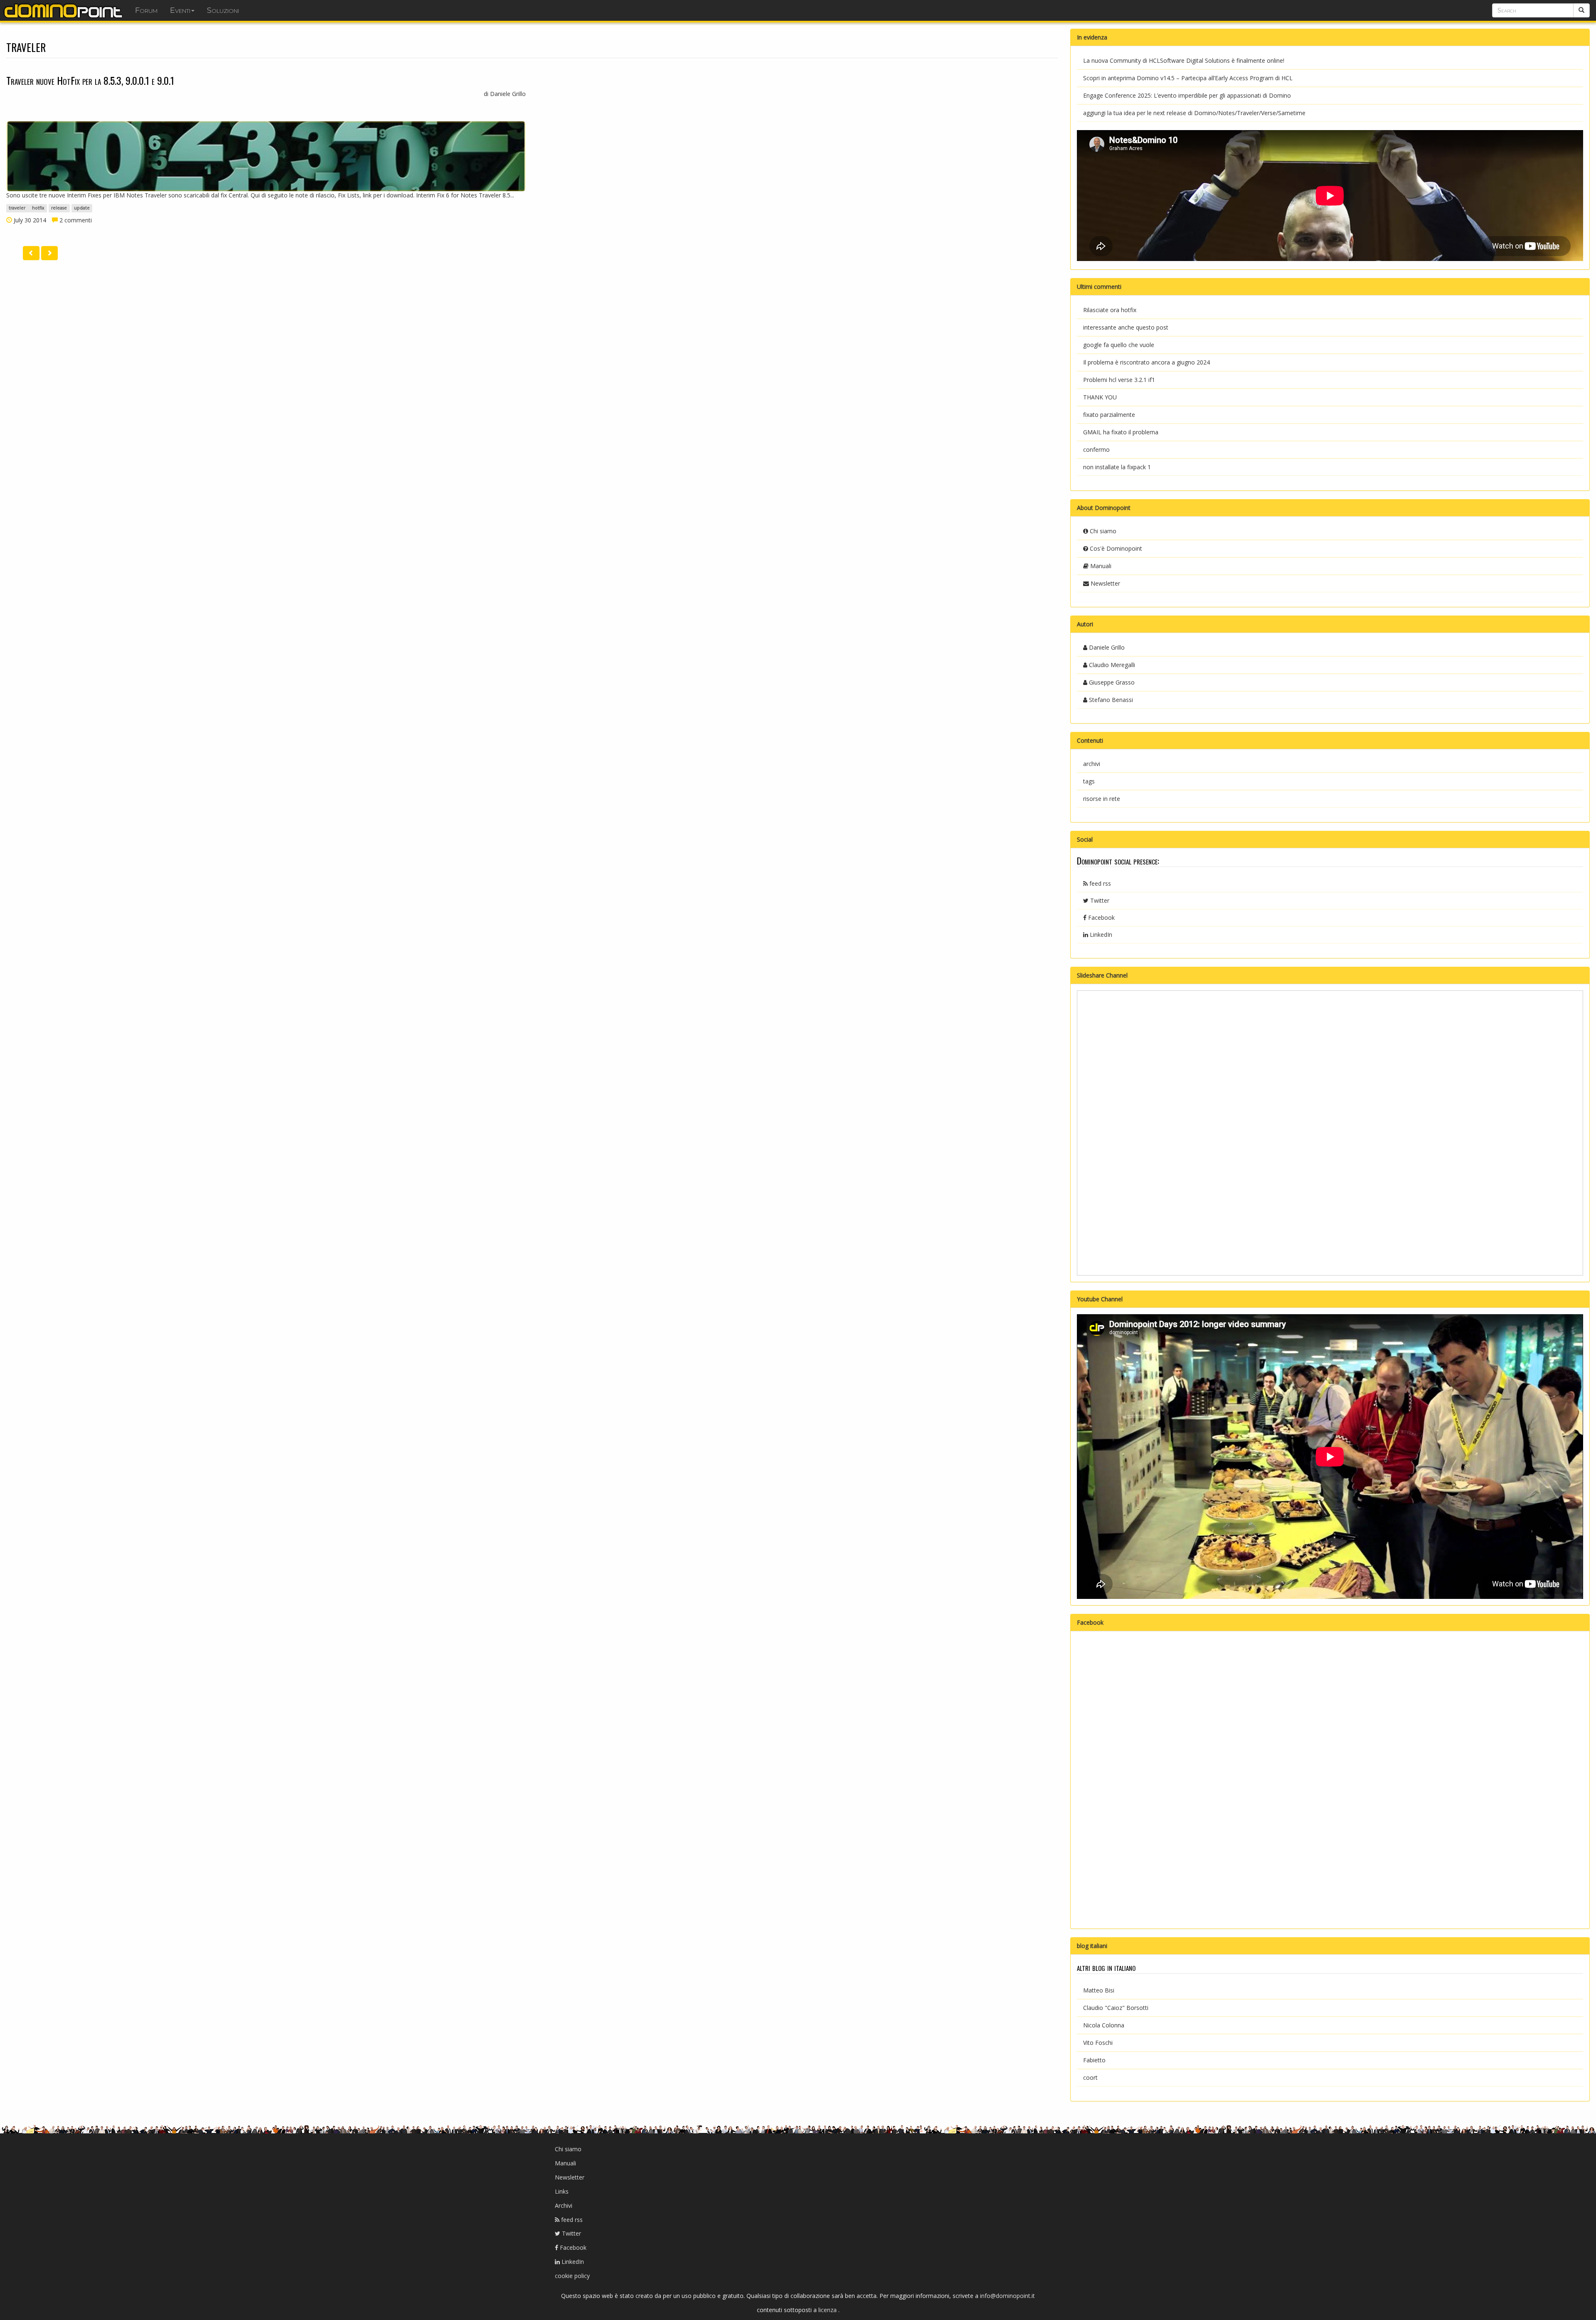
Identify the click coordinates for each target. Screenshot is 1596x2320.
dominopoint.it (64, 10)
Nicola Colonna (1104, 2025)
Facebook (1101, 917)
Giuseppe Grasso (1111, 682)
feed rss (1099, 883)
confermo (1096, 449)
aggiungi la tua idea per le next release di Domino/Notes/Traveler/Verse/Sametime (1194, 113)
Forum (146, 10)
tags (1089, 781)
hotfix (38, 208)
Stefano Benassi (1110, 700)
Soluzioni (223, 10)
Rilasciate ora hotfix (1110, 310)
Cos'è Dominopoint (1115, 548)
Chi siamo (1102, 531)
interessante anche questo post (1126, 327)
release (59, 208)
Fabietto (1094, 2060)
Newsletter (1105, 583)
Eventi (180, 10)
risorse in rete (1102, 799)
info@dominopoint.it (1007, 2296)
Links (562, 2191)
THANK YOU (1100, 397)
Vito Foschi (1098, 2043)
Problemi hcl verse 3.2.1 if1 (1119, 380)
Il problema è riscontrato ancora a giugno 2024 (1147, 362)
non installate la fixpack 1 (1117, 467)
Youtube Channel (1100, 1299)
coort (1090, 2077)
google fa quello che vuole (1119, 345)
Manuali (1100, 566)
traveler (18, 208)
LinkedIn (1100, 935)
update (82, 208)
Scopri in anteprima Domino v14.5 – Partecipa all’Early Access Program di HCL (1188, 78)
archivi (1092, 764)
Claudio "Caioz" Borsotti (1116, 2008)
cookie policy (572, 2276)
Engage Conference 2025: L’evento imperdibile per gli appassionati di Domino (1187, 95)
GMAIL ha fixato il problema (1121, 432)
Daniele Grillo (1106, 647)
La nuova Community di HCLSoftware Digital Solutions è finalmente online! (1184, 60)
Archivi (564, 2205)
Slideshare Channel (1102, 975)
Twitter (1099, 900)
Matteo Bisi (1099, 1990)
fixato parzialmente (1109, 415)
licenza (828, 2310)
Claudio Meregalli (1111, 665)
